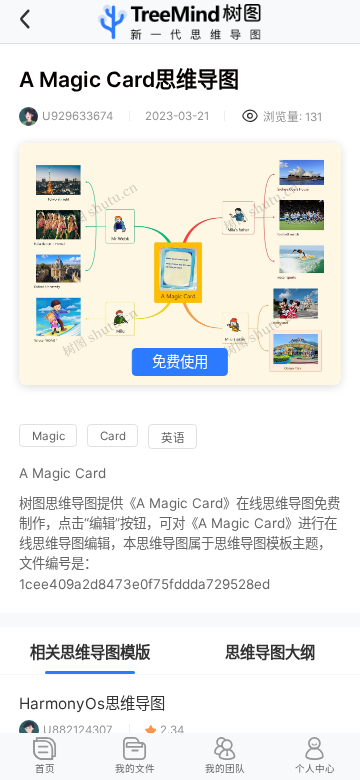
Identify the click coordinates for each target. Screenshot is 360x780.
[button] (37, 22)
